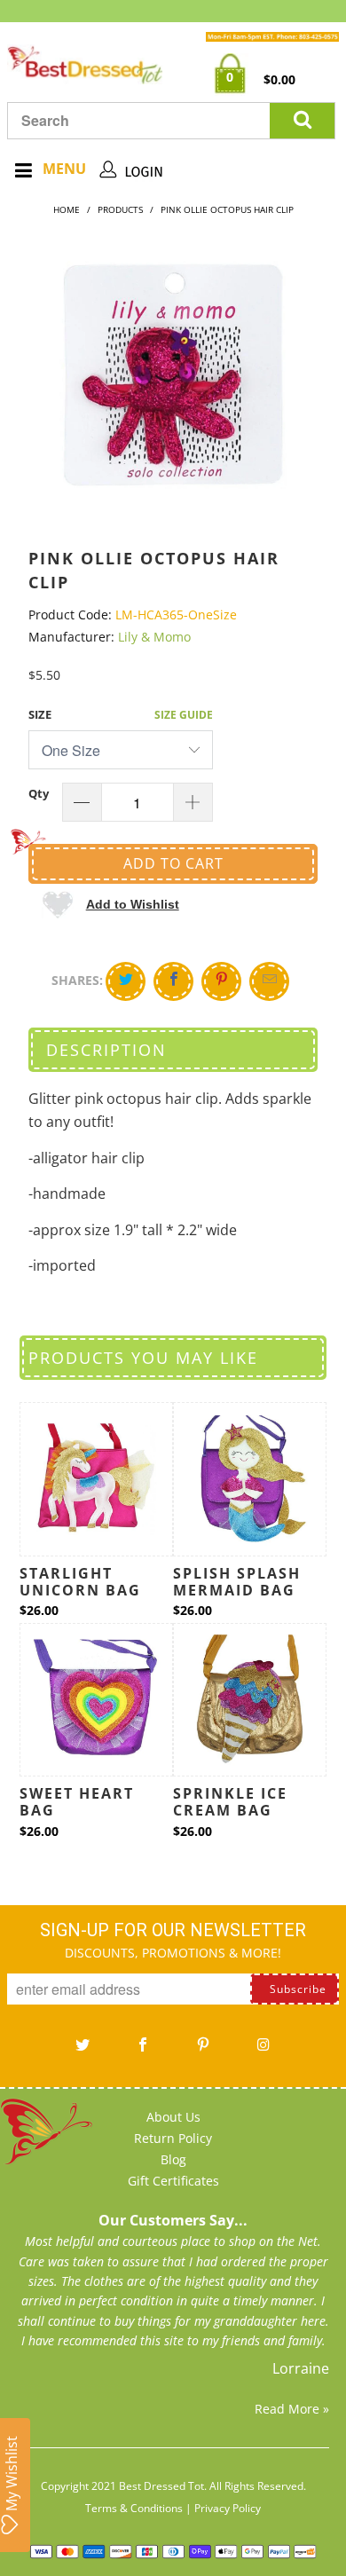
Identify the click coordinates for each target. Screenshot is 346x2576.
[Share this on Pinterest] (221, 981)
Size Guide (184, 715)
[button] (110, 904)
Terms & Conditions (134, 2508)
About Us (173, 2117)
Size (40, 714)
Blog (173, 2159)
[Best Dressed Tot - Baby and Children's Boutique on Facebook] (143, 2051)
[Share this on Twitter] (126, 981)
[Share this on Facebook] (173, 981)
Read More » (292, 2409)
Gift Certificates (173, 2181)
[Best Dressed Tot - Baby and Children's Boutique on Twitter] (83, 2051)
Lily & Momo (154, 637)
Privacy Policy (228, 2508)
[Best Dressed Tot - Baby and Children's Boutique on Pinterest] (203, 2051)
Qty (39, 793)
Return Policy (173, 2138)
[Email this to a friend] (269, 981)
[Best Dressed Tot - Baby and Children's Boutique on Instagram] (263, 2051)
